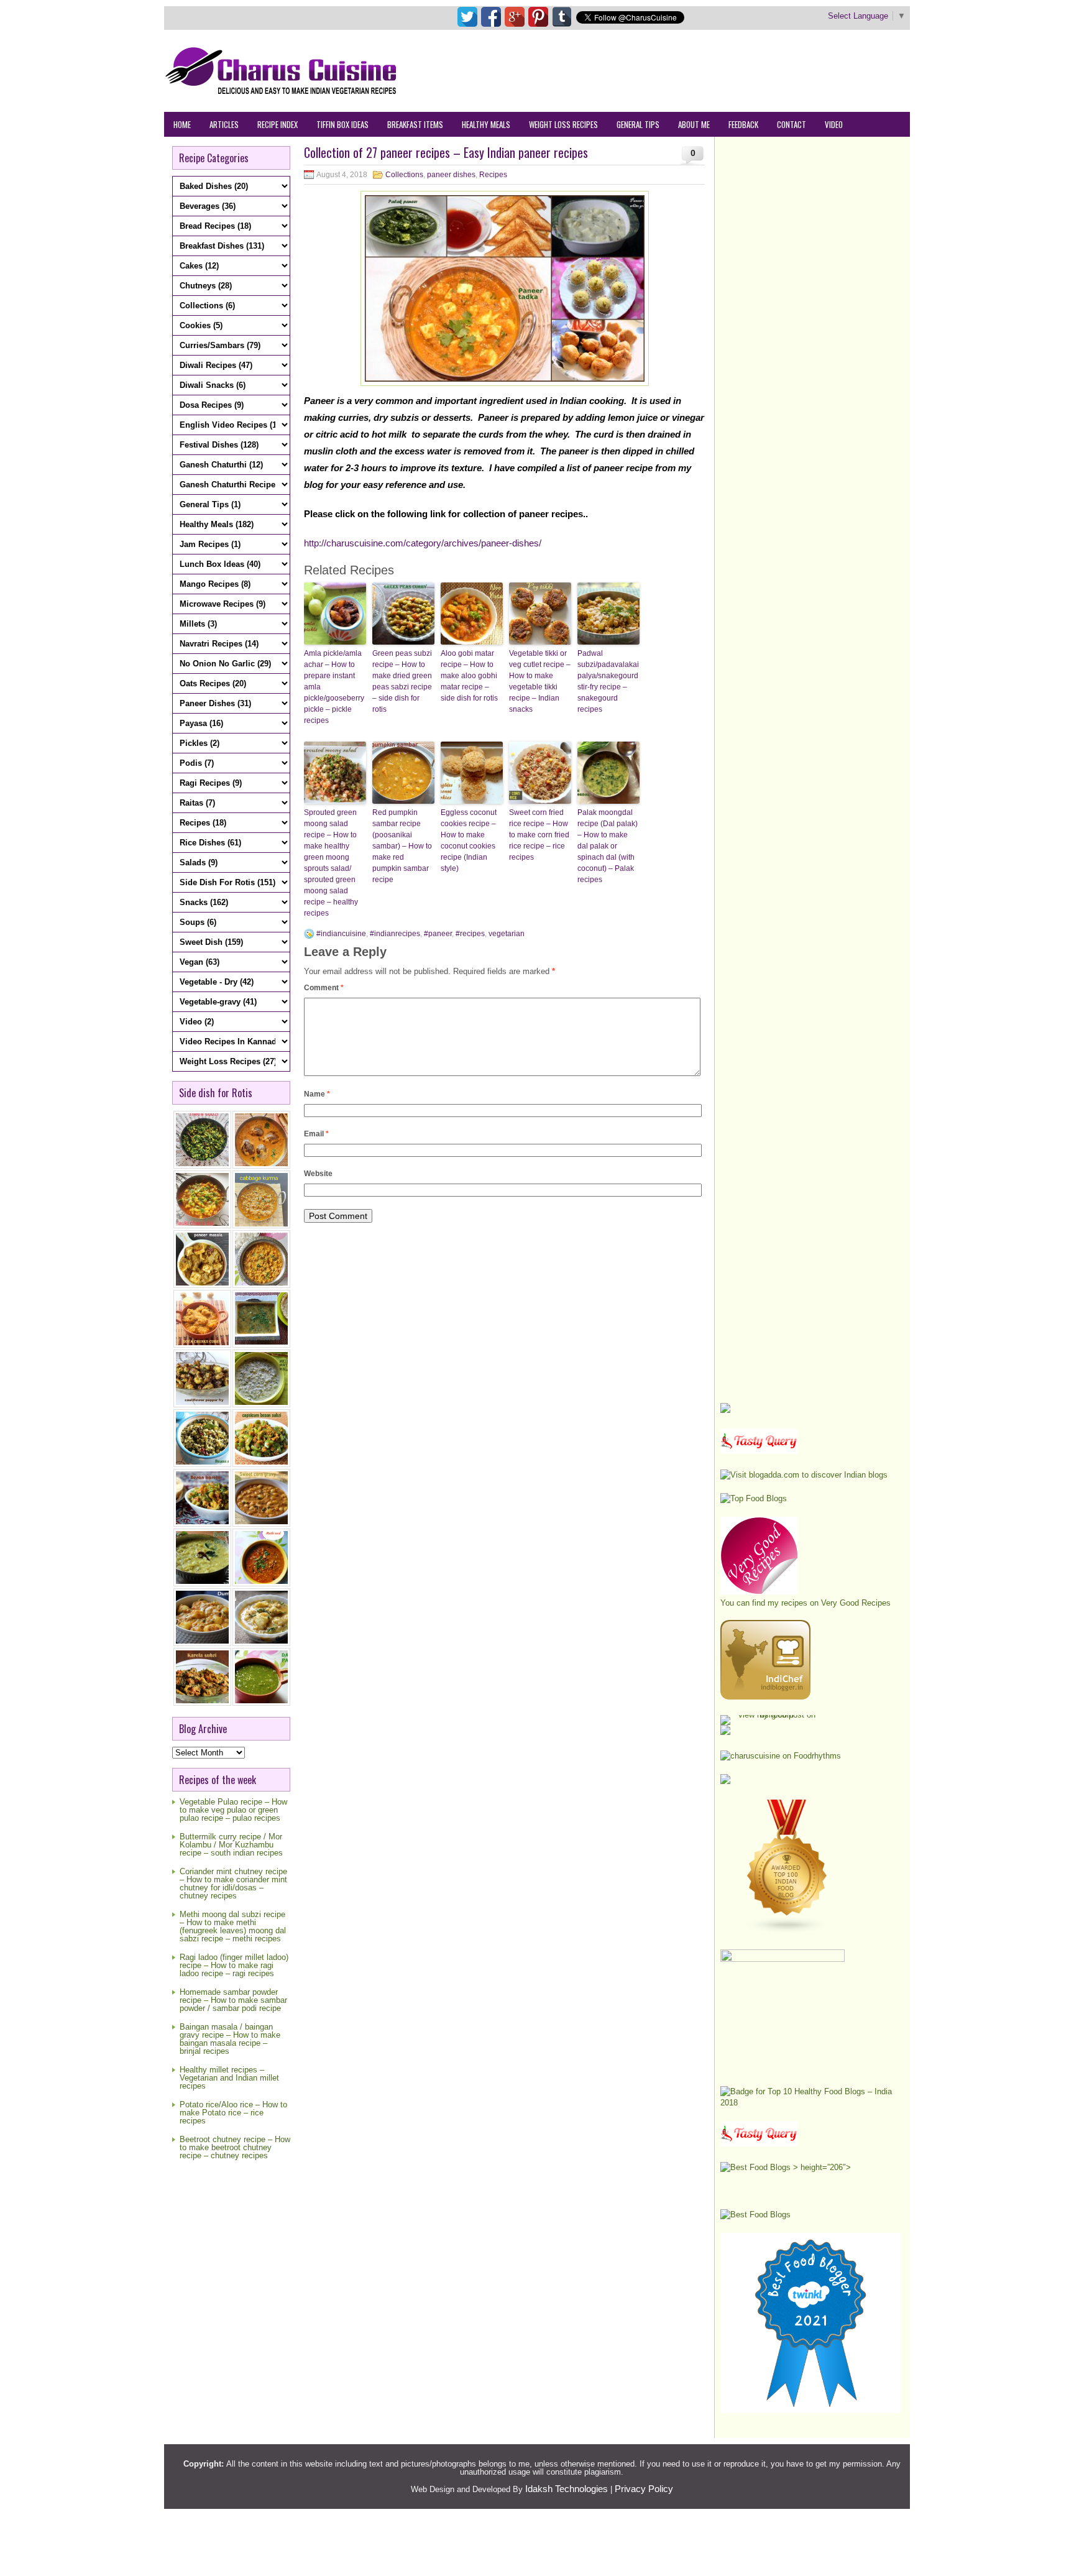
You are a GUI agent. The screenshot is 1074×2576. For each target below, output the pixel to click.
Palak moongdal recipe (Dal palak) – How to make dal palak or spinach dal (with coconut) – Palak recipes (608, 846)
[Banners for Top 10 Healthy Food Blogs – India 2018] (810, 2103)
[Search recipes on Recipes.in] (754, 1498)
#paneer (438, 934)
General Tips (638, 124)
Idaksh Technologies (567, 2489)
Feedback (743, 124)
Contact (792, 124)
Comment (324, 988)
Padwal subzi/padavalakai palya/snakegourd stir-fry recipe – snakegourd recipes (608, 681)
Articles (224, 124)
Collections (404, 175)
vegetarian (507, 934)
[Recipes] (759, 2144)
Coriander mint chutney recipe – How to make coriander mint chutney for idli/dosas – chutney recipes (233, 1884)
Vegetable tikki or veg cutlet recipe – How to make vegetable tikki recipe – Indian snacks (540, 681)
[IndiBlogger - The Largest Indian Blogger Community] (765, 1697)
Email (316, 1134)
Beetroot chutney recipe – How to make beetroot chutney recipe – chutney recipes (235, 2147)
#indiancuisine (341, 934)
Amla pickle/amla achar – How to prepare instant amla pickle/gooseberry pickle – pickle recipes (334, 687)
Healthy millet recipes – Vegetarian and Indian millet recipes (229, 2078)
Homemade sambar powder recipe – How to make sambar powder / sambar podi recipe (233, 2000)
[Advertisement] (684, 70)
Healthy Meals (486, 124)
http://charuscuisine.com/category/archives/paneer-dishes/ (423, 543)
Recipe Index (278, 124)
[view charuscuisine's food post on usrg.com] (772, 1715)
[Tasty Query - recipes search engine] (759, 1451)
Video (834, 124)
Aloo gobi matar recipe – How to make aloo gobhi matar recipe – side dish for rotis (469, 676)
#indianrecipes (395, 934)
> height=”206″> (821, 2167)
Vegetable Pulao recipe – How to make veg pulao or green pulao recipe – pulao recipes (233, 1810)
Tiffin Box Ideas (342, 124)
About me (694, 124)
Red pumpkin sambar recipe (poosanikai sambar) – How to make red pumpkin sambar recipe (402, 846)
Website (318, 1174)
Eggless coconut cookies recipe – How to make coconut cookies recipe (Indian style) (469, 840)
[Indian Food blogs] (787, 1931)
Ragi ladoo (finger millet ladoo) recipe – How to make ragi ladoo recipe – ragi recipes (234, 1965)
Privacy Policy (644, 2489)
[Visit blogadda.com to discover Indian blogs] (804, 1475)
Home (182, 124)
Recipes (493, 175)
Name (317, 1094)
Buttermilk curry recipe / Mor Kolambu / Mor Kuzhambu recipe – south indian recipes (231, 1845)
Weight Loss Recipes (563, 124)
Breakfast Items (415, 124)
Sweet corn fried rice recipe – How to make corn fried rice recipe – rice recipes (539, 835)
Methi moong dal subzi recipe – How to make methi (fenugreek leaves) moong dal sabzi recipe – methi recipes (233, 1926)
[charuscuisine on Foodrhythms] (781, 1756)
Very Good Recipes (856, 1603)
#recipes (470, 934)
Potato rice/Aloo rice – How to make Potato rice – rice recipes (233, 2113)
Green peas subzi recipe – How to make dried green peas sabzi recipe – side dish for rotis (402, 681)
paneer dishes (451, 175)
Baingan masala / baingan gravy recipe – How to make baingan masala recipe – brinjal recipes (230, 2039)
